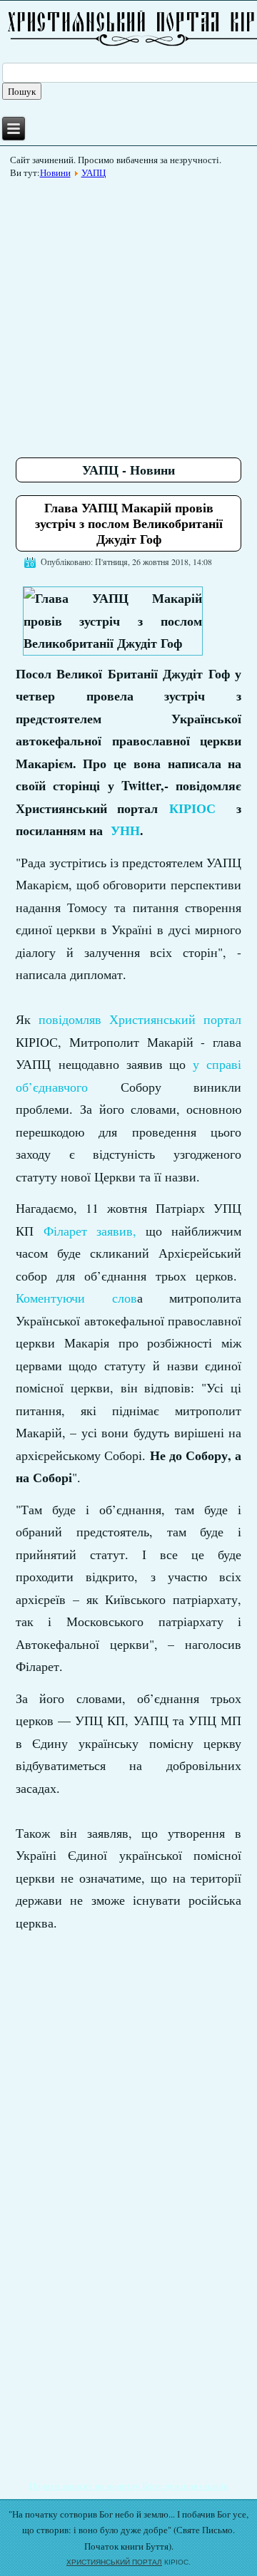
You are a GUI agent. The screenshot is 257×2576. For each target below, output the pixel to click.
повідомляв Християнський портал (140, 1019)
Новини (55, 172)
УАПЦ (94, 172)
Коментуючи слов (76, 1298)
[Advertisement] (128, 313)
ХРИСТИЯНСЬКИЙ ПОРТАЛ (114, 2562)
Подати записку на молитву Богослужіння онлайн (129, 2486)
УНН (125, 830)
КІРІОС (192, 808)
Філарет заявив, (90, 1231)
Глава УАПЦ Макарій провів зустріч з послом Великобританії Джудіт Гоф (129, 523)
